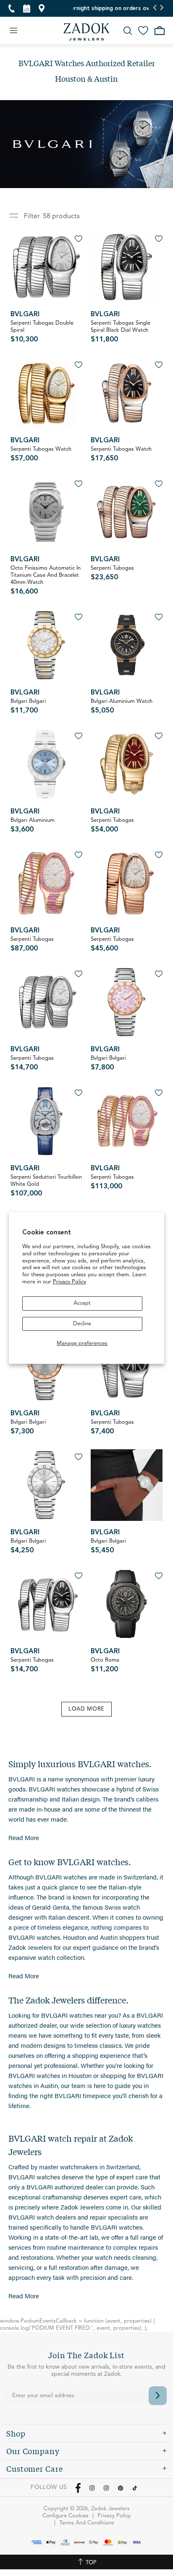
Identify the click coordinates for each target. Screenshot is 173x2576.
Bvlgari (25, 315)
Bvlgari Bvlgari (28, 706)
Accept (82, 1303)
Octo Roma (105, 1665)
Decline (82, 1324)
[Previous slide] (155, 8)
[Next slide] (161, 8)
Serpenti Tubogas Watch (41, 454)
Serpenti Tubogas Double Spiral (42, 332)
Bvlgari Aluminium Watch (122, 706)
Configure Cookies (66, 2516)
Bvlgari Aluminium (33, 825)
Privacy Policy (69, 1282)
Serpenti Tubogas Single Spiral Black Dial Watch (121, 332)
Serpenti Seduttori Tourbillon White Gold (46, 1186)
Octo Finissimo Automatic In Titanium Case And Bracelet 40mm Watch (46, 580)
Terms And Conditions (87, 2523)
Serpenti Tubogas (112, 573)
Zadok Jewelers (86, 32)
